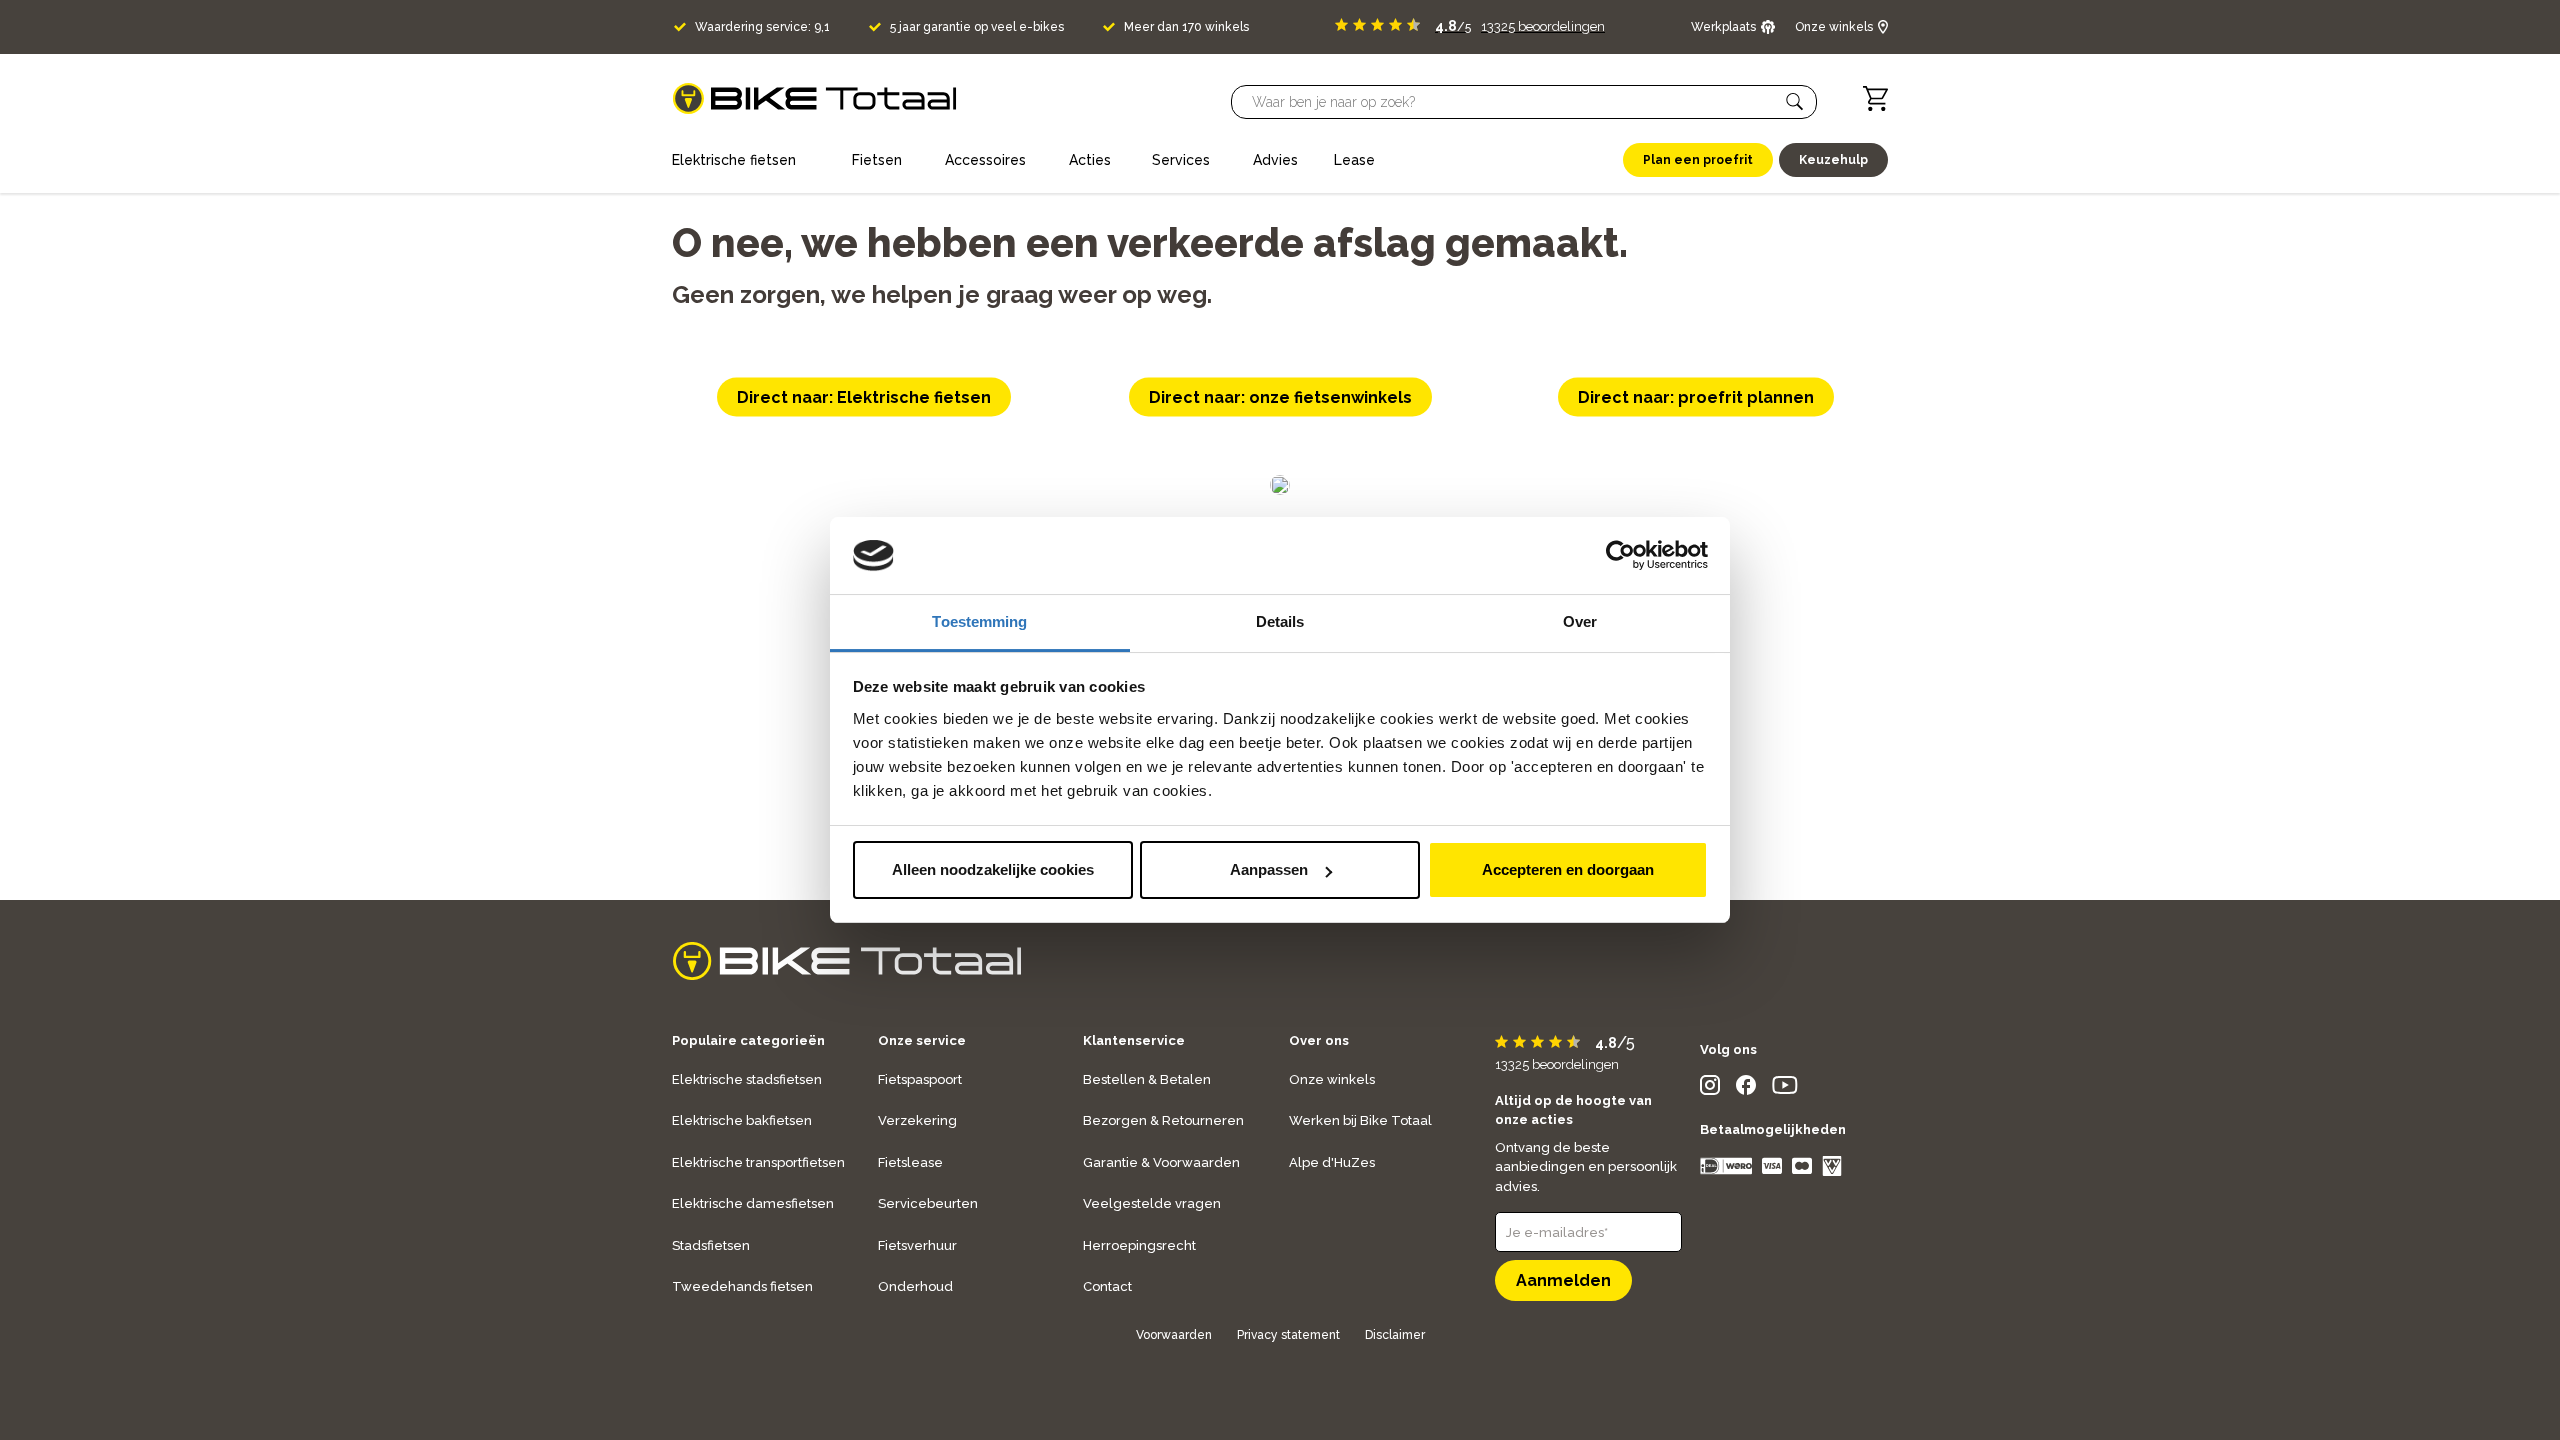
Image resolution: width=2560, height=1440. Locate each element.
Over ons (1319, 1040)
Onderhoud (915, 1286)
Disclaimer (1395, 1335)
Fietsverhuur (917, 1245)
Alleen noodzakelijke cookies (993, 869)
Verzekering (917, 1120)
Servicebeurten (928, 1203)
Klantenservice (1134, 1040)
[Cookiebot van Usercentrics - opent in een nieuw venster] (1620, 556)
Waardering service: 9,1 (762, 27)
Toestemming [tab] (979, 621)
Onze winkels (1332, 1079)
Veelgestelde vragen (1152, 1203)
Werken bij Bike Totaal (1360, 1120)
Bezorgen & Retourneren (1163, 1120)
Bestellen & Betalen (1147, 1079)
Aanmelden (1563, 1280)
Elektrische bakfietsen (742, 1120)
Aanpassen (1269, 869)
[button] (1795, 102)
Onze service (922, 1040)
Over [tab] (1580, 621)
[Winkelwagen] (1875, 98)
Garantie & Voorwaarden (1161, 1162)
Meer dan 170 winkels (1186, 27)
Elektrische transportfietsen (758, 1162)
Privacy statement (1288, 1335)
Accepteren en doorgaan (1568, 869)
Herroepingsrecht (1139, 1245)
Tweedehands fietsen (742, 1286)
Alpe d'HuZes (1332, 1162)
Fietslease (910, 1162)
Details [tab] (1280, 621)
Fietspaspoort (920, 1079)
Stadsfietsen (711, 1245)
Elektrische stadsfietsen (747, 1079)
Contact (1107, 1286)
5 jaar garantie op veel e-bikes (977, 27)
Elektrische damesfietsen (753, 1203)
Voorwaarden (1174, 1335)
